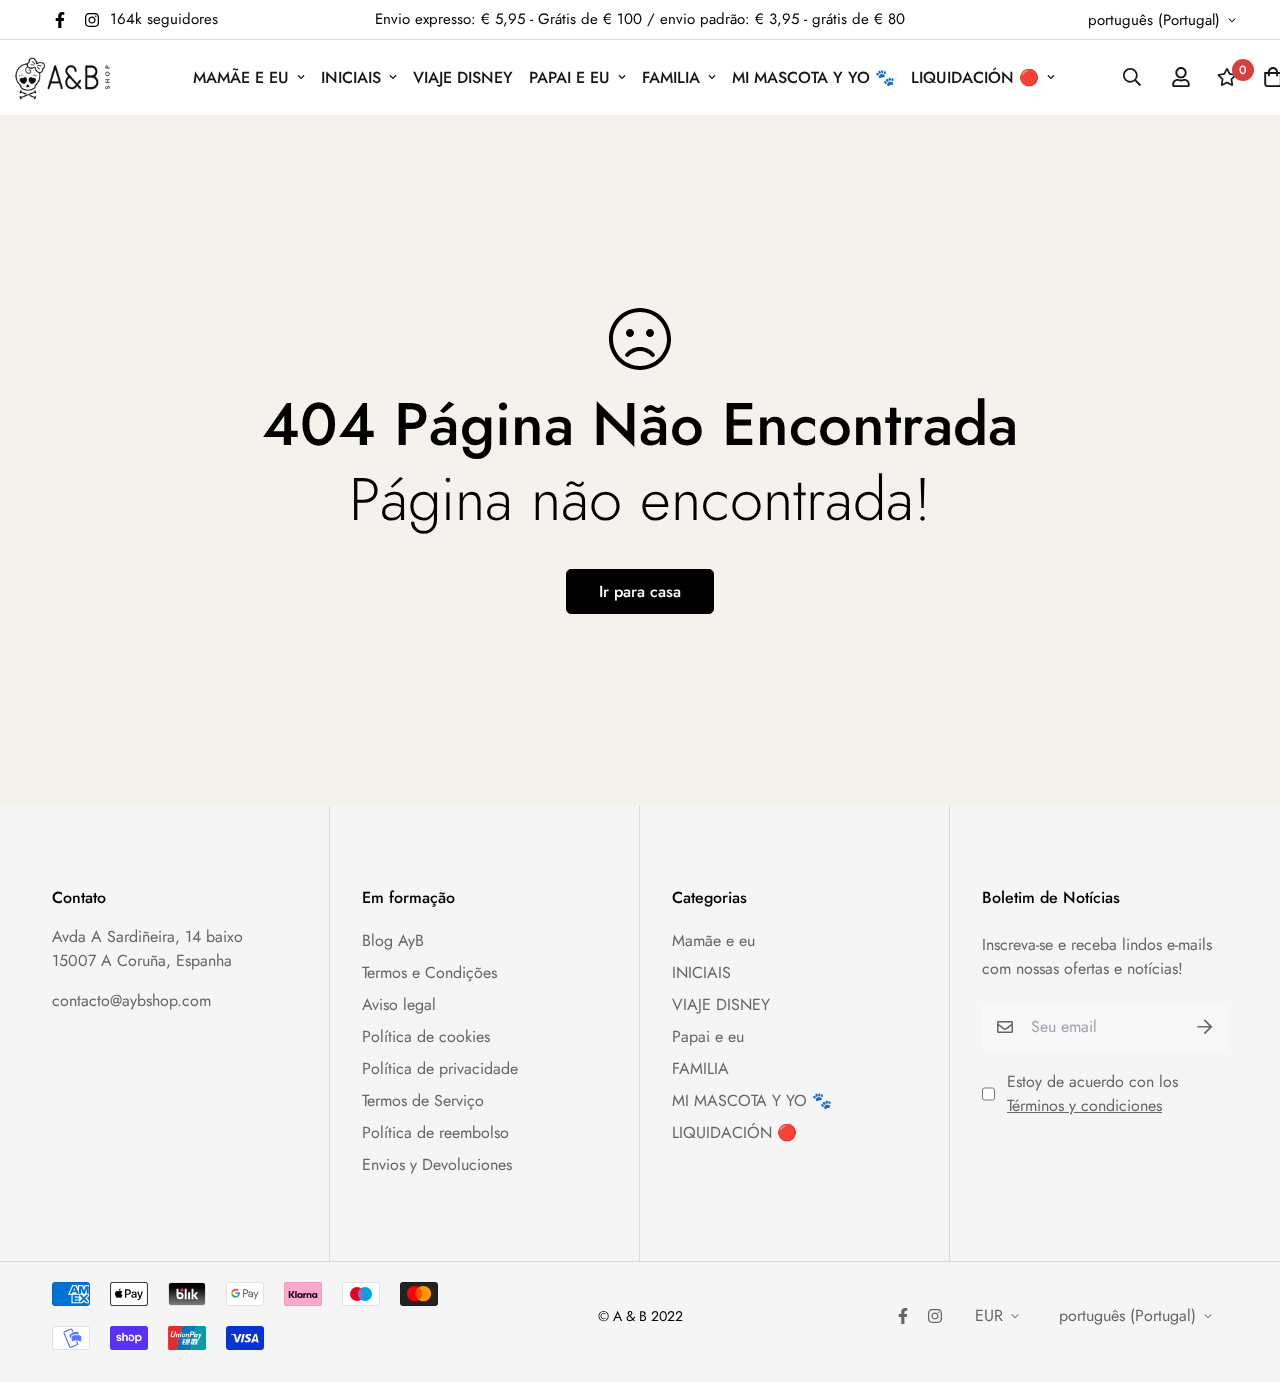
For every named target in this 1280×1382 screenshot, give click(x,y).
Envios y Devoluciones (437, 1164)
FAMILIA (671, 77)
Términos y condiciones (1084, 1105)
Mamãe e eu (241, 77)
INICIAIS (351, 77)
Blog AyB (393, 940)
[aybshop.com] (62, 77)
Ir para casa (640, 591)
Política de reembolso (435, 1132)
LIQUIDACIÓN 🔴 (975, 77)
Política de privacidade (440, 1068)
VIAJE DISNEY (463, 77)
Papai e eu (569, 77)
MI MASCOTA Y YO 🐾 (813, 77)
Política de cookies (426, 1036)
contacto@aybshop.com (131, 1000)
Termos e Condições (429, 972)
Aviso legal (399, 1004)
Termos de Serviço (423, 1100)
